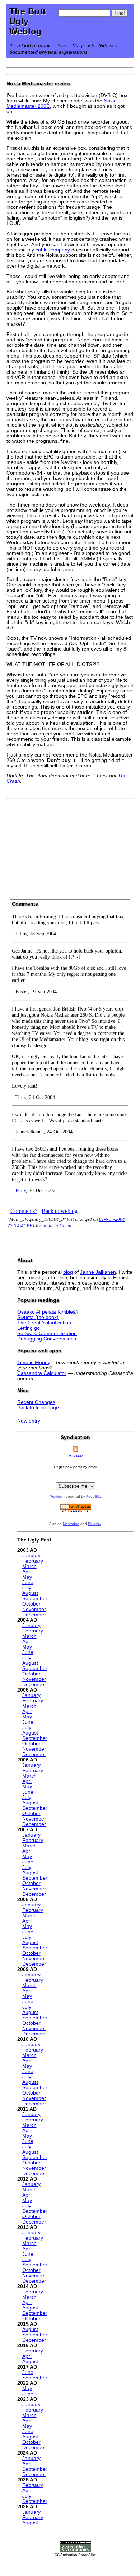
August (30, 1593)
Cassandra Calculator (42, 1373)
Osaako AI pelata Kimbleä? (48, 1312)
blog (68, 1272)
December (34, 1615)
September (35, 1599)
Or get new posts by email (75, 1467)
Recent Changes (36, 1402)
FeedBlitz (94, 1496)
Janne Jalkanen (98, 1272)
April (27, 1572)
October (31, 1604)
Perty (21, 1190)
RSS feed (76, 1456)
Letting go (29, 1328)
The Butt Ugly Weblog (28, 21)
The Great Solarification (44, 1323)
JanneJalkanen (57, 1226)
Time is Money (34, 1363)
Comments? (24, 1211)
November (34, 1609)
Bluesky (94, 1524)
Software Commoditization (47, 1333)
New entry (29, 1421)
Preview (56, 1496)
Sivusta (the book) (38, 1317)
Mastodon (71, 1524)
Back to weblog (60, 1211)
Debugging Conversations (47, 1339)
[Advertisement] (70, 846)
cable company (53, 250)
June (28, 1582)
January (31, 1556)
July (27, 1588)
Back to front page (38, 1408)
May (27, 1577)
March (29, 1566)
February (33, 1561)
